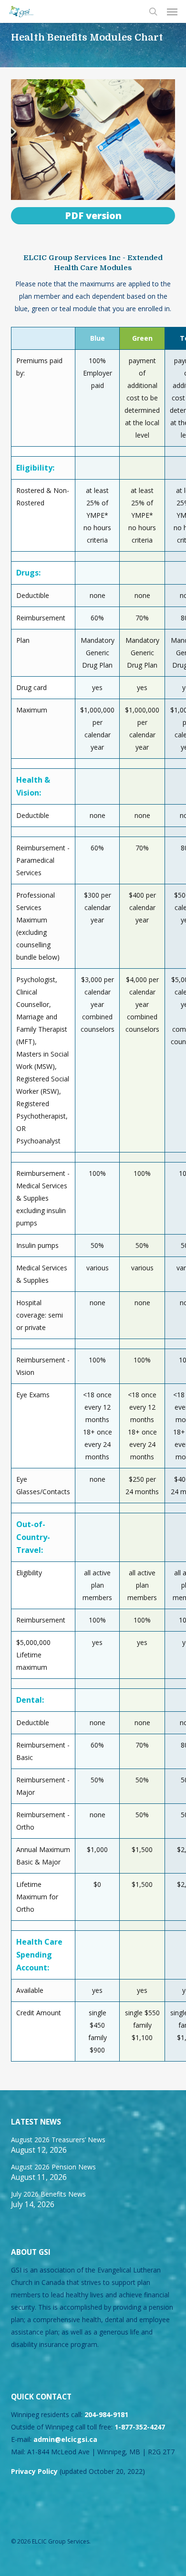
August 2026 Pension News (53, 2167)
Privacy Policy (34, 2471)
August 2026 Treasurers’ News (58, 2140)
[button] (172, 11)
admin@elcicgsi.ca (65, 2439)
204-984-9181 (106, 2414)
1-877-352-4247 (140, 2427)
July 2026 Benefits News (48, 2194)
